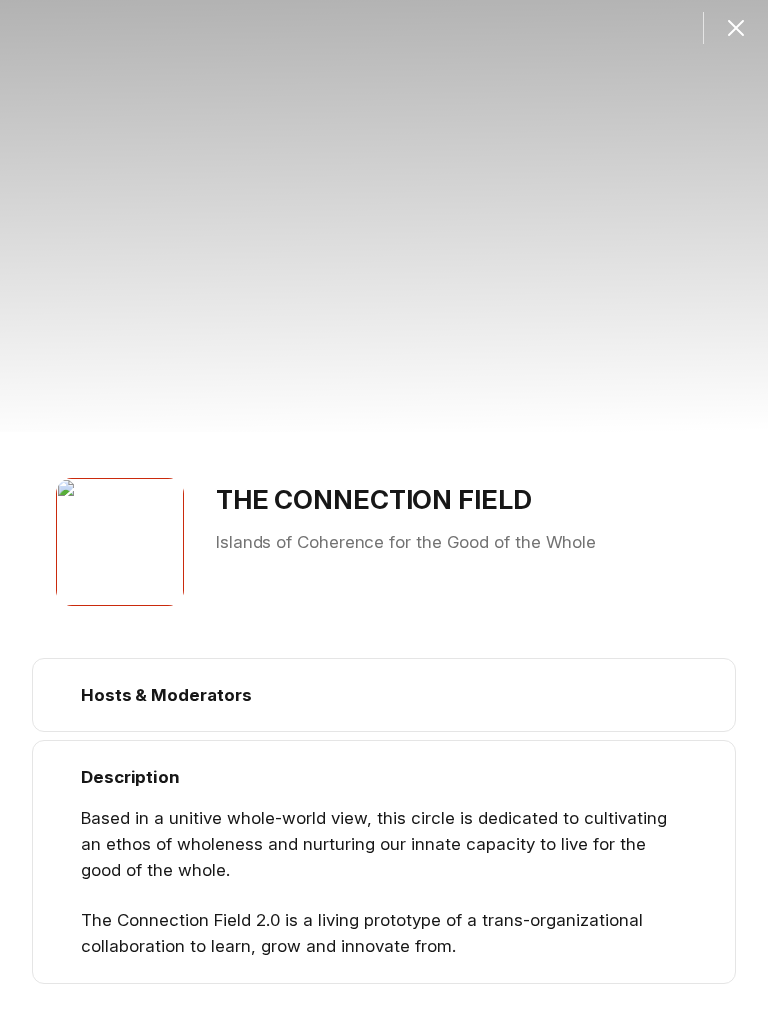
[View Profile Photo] (120, 542)
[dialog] (384, 512)
